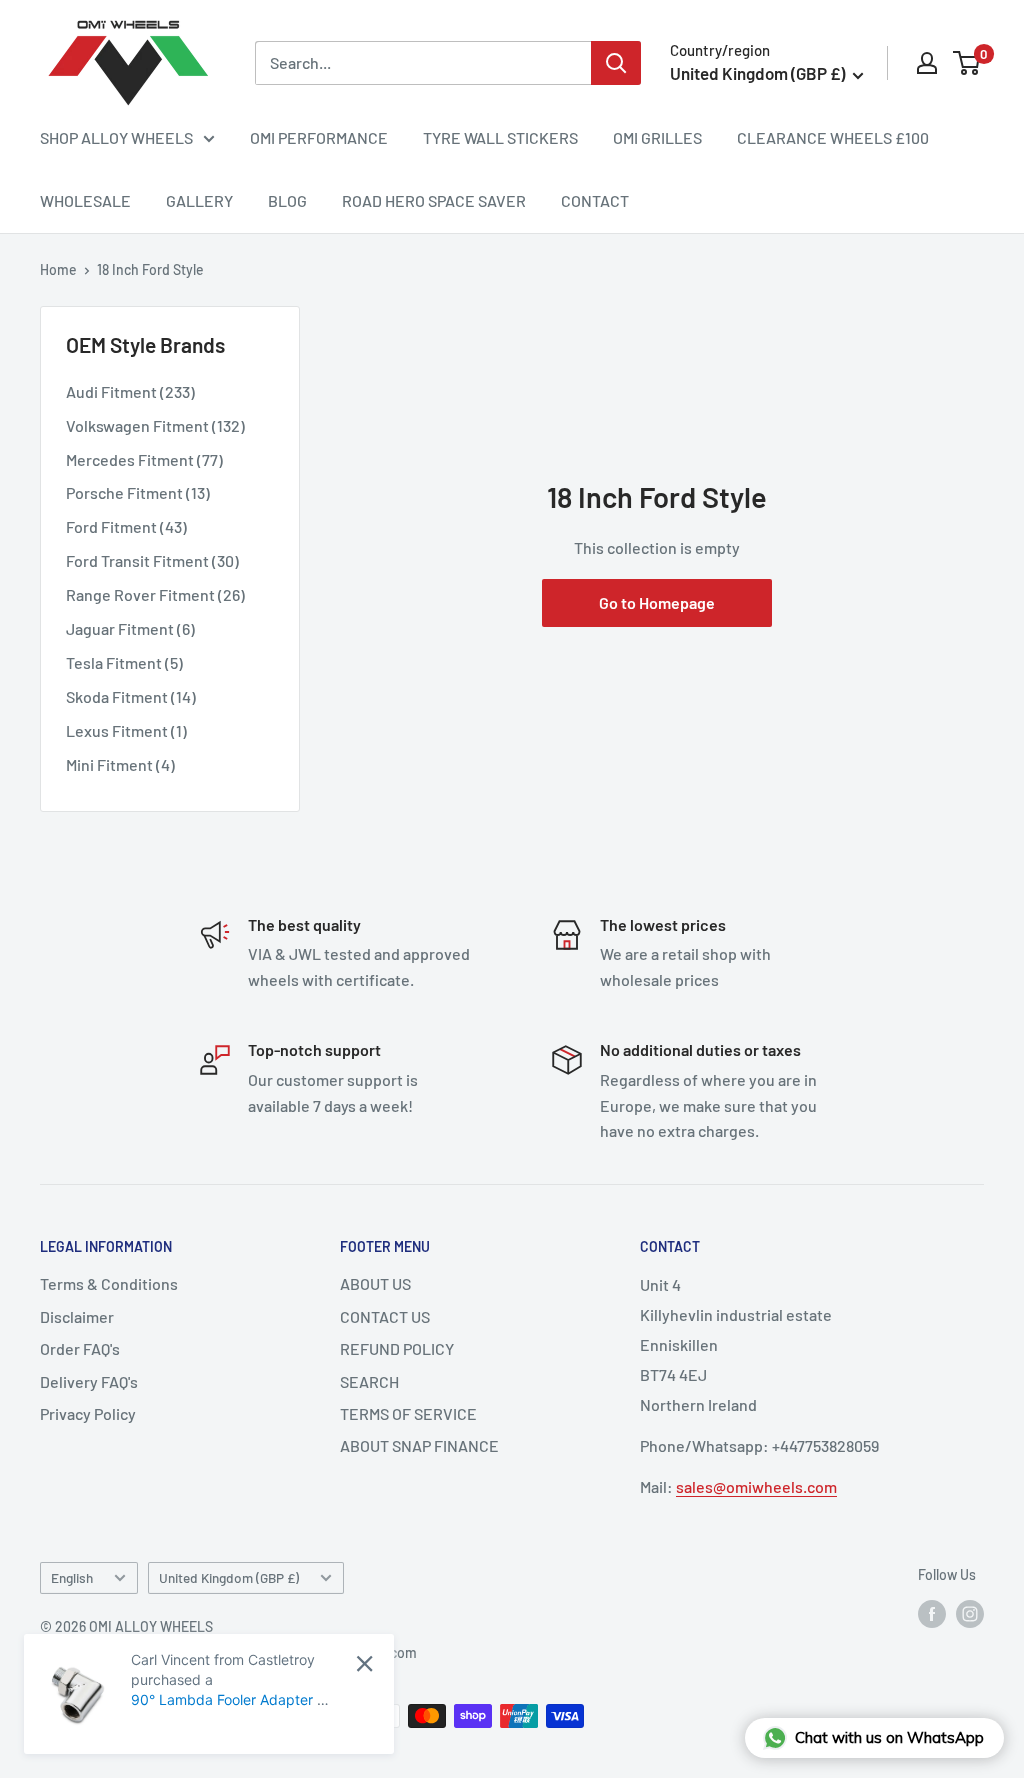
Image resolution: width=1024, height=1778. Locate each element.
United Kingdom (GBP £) (229, 1577)
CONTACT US (385, 1316)
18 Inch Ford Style (150, 269)
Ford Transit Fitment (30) (152, 560)
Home (58, 269)
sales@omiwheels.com (756, 1486)
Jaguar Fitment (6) (130, 628)
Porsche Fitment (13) (138, 492)
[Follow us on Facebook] (932, 1614)
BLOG (287, 200)
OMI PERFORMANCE (319, 137)
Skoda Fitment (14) (131, 696)
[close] (364, 1663)
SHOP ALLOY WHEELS (116, 137)
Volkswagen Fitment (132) (155, 425)
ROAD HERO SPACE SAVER (434, 200)
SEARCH (369, 1381)
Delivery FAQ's (89, 1381)
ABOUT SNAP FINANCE (419, 1445)
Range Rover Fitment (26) (155, 594)
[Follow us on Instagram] (970, 1614)
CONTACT (595, 200)
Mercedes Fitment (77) (144, 459)
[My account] (927, 63)
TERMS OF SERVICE (408, 1413)
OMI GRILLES (657, 137)
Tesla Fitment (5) (124, 662)
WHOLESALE (85, 200)
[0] (967, 63)
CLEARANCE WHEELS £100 (833, 137)
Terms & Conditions (109, 1283)
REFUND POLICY (397, 1348)
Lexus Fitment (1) (126, 730)
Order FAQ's (80, 1348)
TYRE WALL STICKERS (500, 137)
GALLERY (199, 200)
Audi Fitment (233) (130, 391)
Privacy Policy (88, 1413)
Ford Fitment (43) (126, 526)
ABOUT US (375, 1283)
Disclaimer (77, 1316)
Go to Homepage (657, 602)
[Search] (616, 63)
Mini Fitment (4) (120, 764)
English (72, 1577)
